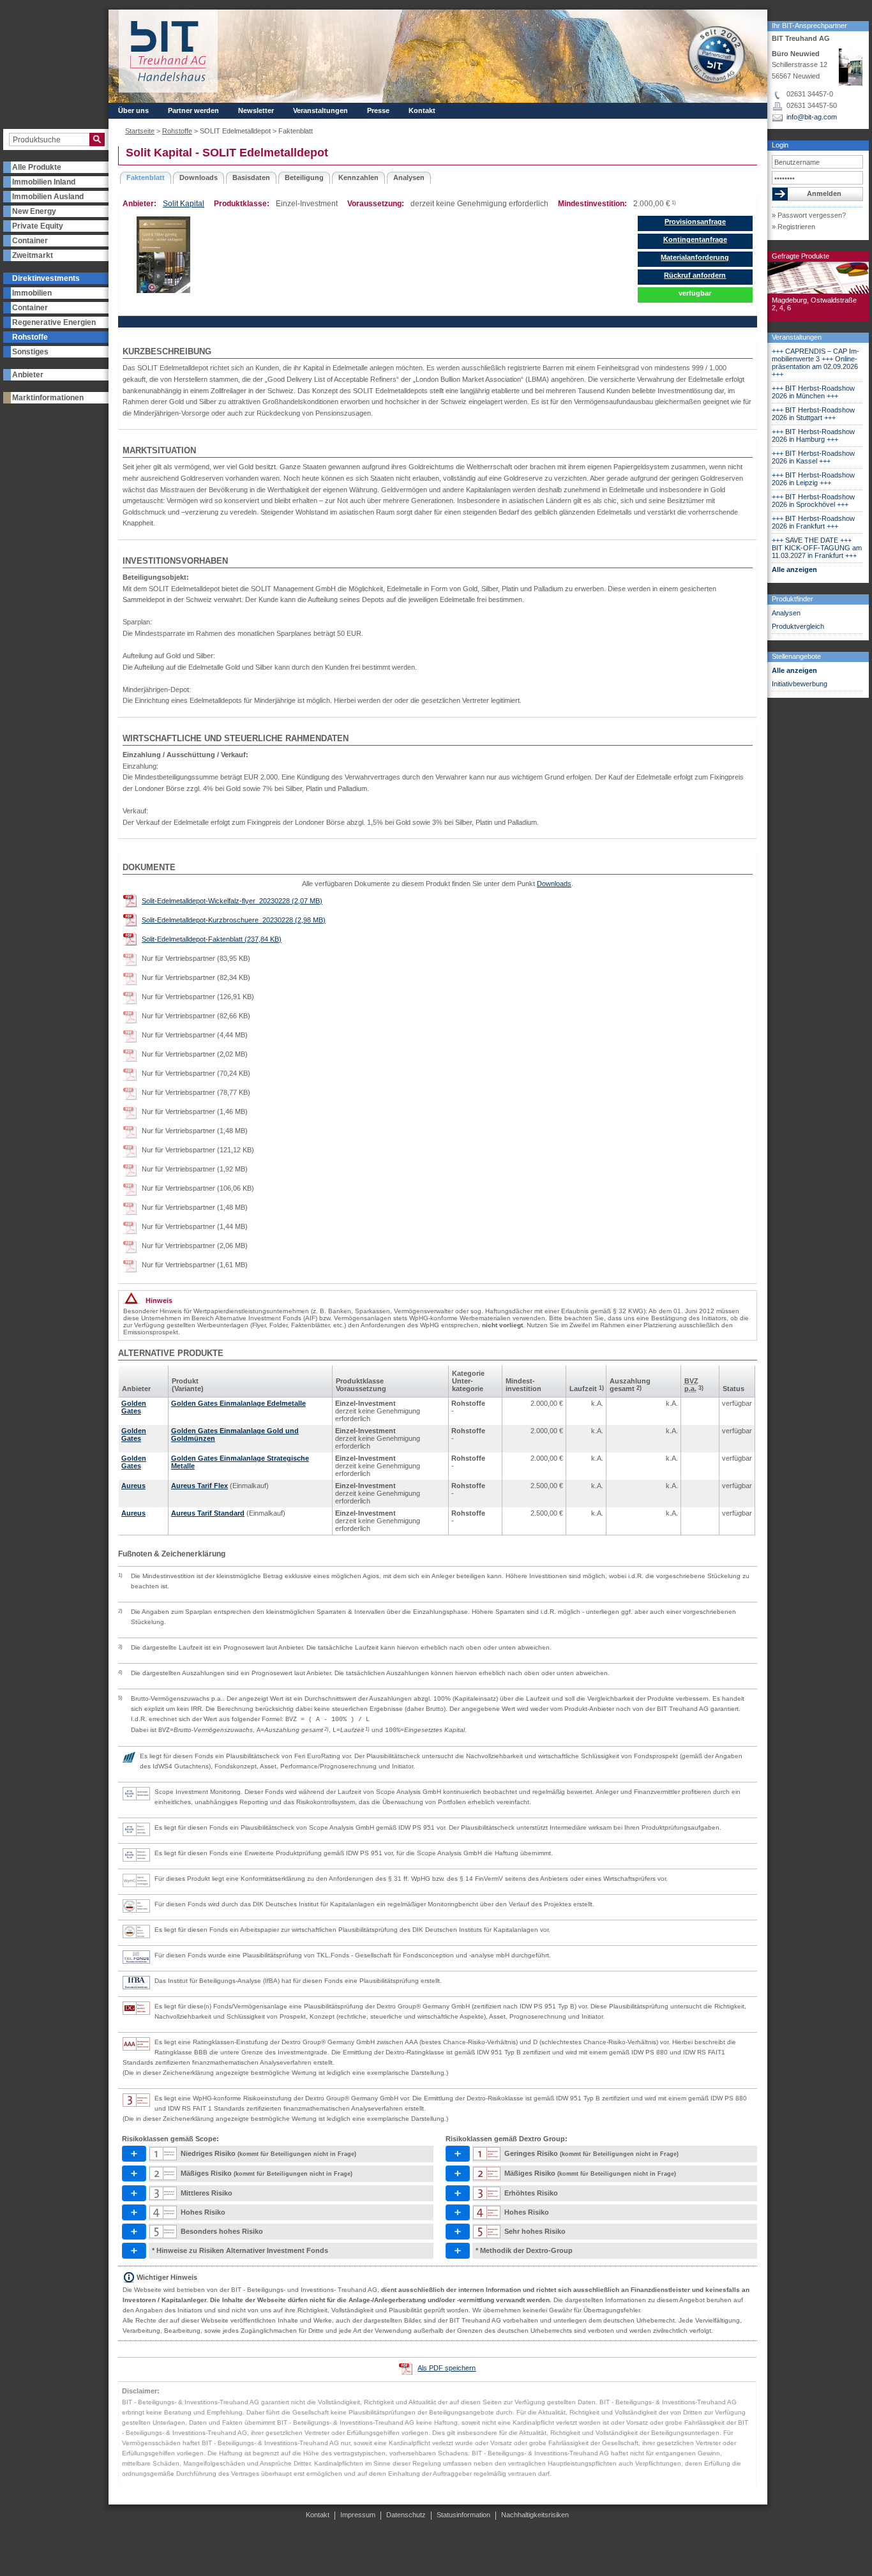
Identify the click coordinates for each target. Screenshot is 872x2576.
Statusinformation (463, 2515)
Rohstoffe (30, 337)
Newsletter (256, 110)
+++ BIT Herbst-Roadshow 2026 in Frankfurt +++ (813, 522)
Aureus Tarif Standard (208, 1513)
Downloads (199, 177)
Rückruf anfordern (695, 275)
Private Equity (38, 226)
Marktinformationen (48, 398)
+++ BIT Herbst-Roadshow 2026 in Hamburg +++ (813, 435)
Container (30, 241)
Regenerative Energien (54, 322)
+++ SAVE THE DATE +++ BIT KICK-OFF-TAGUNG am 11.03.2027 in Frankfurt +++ (817, 548)
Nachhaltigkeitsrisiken (535, 2515)
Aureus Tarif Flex (199, 1486)
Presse (378, 110)
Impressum (358, 2515)
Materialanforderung (695, 257)
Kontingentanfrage (695, 239)
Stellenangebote (796, 656)
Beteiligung (304, 177)
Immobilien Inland (44, 182)
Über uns (133, 110)
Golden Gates (134, 1407)
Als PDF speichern (447, 2368)
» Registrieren (793, 227)
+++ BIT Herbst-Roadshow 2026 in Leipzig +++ (813, 479)
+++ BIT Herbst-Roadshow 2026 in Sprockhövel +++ (813, 501)
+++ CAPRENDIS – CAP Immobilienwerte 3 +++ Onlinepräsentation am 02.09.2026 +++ (816, 363)
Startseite (140, 131)
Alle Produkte (37, 167)
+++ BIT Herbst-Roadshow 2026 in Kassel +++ (813, 457)
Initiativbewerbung (800, 684)
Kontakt (422, 110)
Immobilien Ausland (48, 197)
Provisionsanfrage (695, 222)
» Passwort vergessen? (809, 215)
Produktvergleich (798, 626)
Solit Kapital (184, 204)
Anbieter (28, 375)
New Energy (34, 211)
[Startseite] (168, 51)
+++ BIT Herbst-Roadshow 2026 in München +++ (813, 392)
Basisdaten (251, 177)
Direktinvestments (46, 278)
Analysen (786, 613)
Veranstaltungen (797, 337)
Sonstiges (30, 352)
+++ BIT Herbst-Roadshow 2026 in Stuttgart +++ (813, 414)
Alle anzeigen (794, 569)
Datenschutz (406, 2515)
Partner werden (193, 110)
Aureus (133, 1486)
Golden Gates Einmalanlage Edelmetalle (238, 1403)
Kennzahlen (358, 177)
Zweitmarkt (33, 255)
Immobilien (32, 293)
